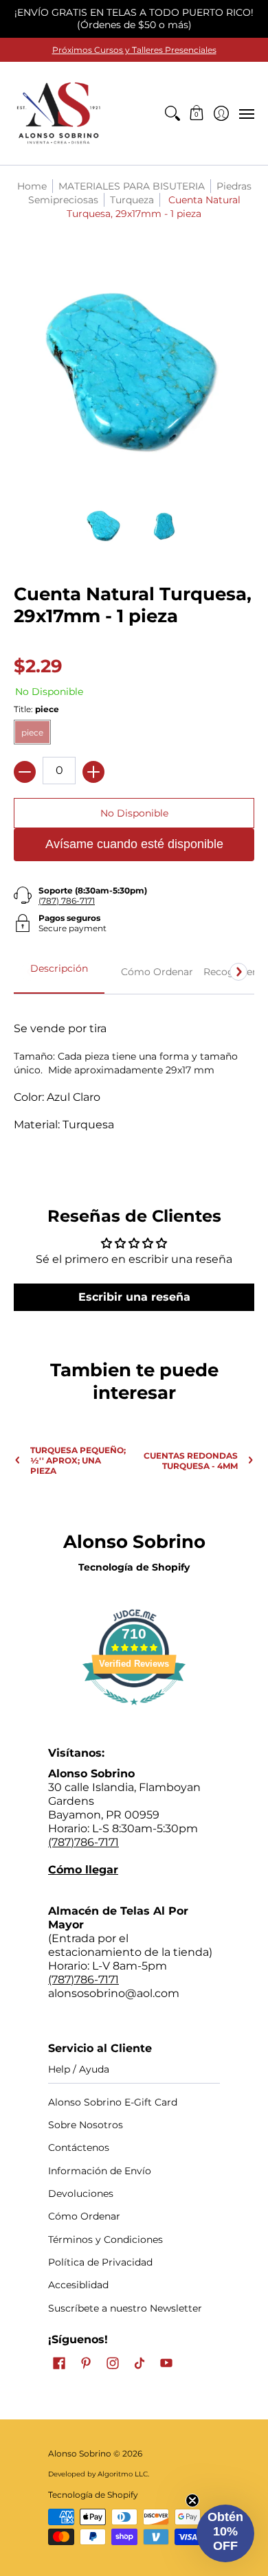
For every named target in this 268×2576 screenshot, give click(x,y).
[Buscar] (172, 113)
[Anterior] (30, 972)
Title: (36, 709)
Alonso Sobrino (80, 2453)
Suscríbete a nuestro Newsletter (125, 2308)
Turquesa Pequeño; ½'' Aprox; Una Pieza (78, 1460)
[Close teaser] (192, 2500)
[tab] (59, 972)
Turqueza (132, 200)
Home (32, 186)
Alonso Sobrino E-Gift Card (113, 2102)
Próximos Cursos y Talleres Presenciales (134, 50)
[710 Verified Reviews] (134, 1712)
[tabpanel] (134, 1083)
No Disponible (134, 813)
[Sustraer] (25, 772)
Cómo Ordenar (84, 2216)
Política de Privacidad (100, 2262)
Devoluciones (81, 2193)
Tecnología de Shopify (134, 1567)
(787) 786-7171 (67, 901)
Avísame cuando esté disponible (134, 844)
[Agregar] (93, 772)
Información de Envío (100, 2171)
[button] (197, 113)
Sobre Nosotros (86, 2125)
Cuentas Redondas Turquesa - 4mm (191, 1461)
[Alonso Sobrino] (58, 113)
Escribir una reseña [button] (134, 1297)
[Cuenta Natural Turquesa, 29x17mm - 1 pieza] (104, 525)
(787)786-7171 (83, 1842)
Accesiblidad (78, 2285)
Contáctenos (79, 2147)
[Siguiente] (238, 972)
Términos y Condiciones (105, 2239)
